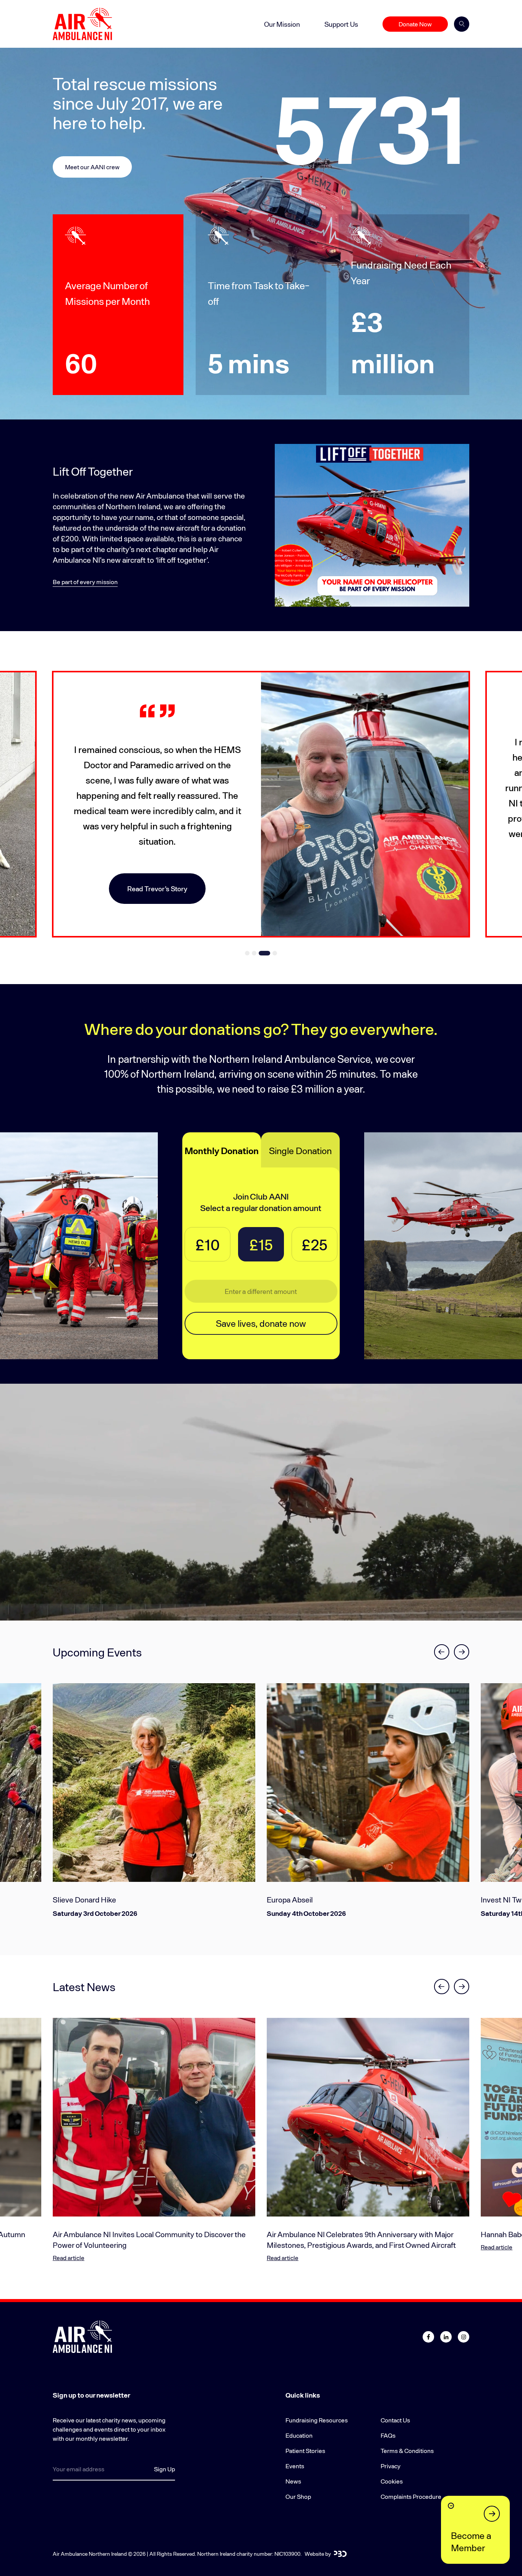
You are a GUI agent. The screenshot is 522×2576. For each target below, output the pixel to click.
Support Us (341, 24)
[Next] (462, 1652)
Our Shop (298, 2496)
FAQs (388, 2435)
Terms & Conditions (407, 2451)
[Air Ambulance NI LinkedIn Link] (446, 2337)
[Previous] (442, 1652)
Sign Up (165, 2469)
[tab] (251, 953)
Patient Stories (305, 2451)
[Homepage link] (82, 24)
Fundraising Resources (317, 2420)
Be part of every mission (85, 582)
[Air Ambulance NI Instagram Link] (464, 2337)
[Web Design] (340, 2554)
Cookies (392, 2481)
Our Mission (282, 24)
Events (295, 2466)
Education (299, 2435)
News (293, 2481)
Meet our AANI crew (92, 167)
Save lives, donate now (261, 1323)
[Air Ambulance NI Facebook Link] (428, 2337)
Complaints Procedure (411, 2496)
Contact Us (395, 2420)
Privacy (391, 2466)
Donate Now (415, 24)
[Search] (462, 24)
